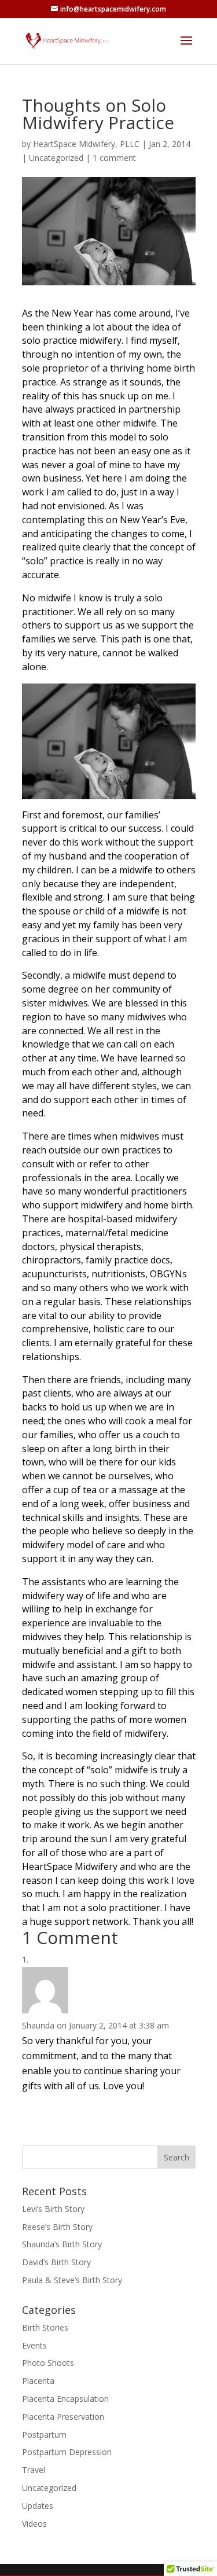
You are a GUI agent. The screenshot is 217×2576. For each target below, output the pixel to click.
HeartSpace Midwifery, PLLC (86, 144)
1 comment (114, 158)
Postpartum (44, 2434)
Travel (34, 2470)
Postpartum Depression (67, 2452)
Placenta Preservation (63, 2417)
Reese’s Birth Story (57, 2227)
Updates (38, 2506)
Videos (34, 2524)
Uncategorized (56, 158)
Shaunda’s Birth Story (62, 2244)
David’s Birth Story (56, 2262)
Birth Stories (45, 2327)
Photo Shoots (48, 2363)
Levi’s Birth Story (53, 2209)
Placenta (38, 2381)
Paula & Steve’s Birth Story (72, 2280)
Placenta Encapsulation (65, 2399)
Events (34, 2345)
